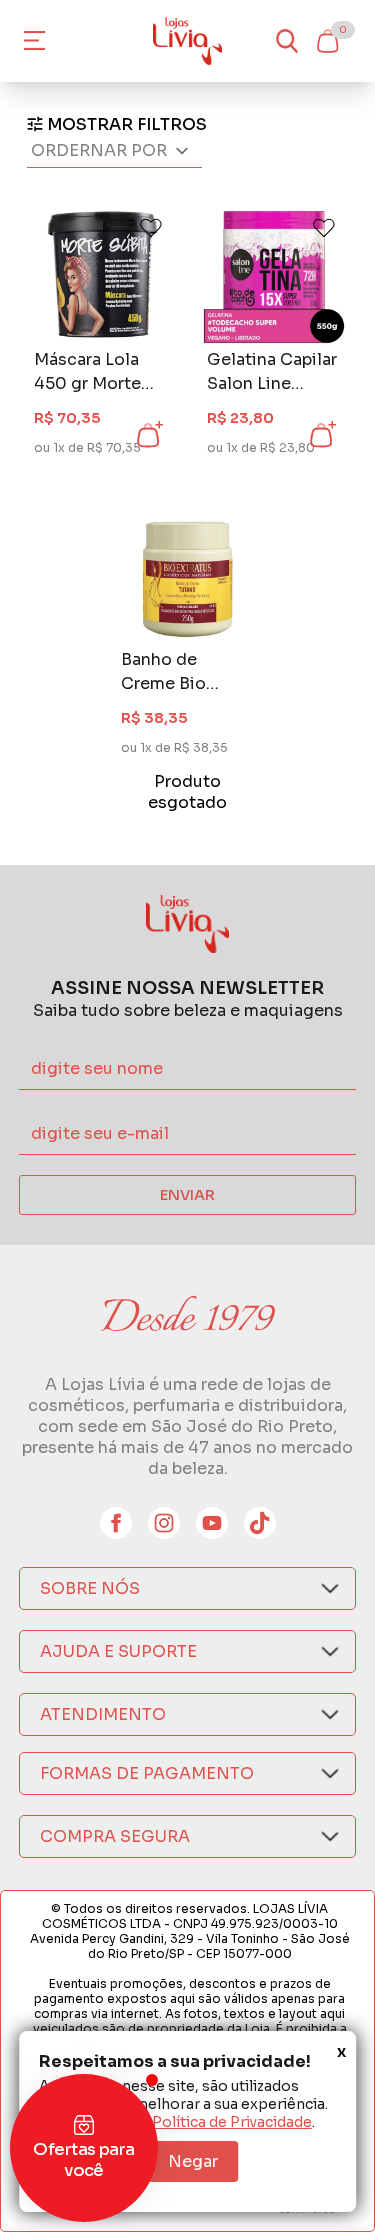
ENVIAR (187, 1195)
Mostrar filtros (127, 124)
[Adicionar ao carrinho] (148, 435)
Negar (193, 2161)
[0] (327, 41)
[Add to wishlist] (151, 228)
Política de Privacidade (232, 2122)
